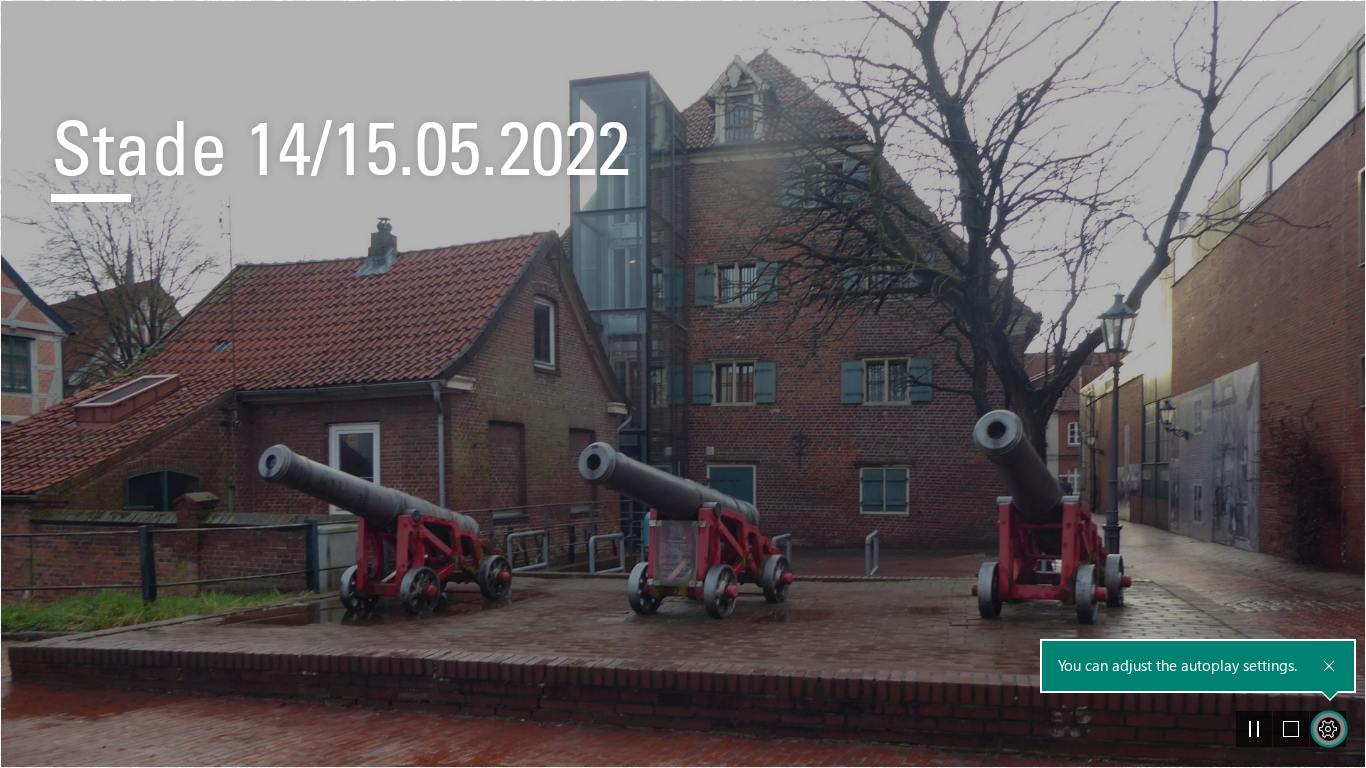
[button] (1254, 729)
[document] (683, 384)
